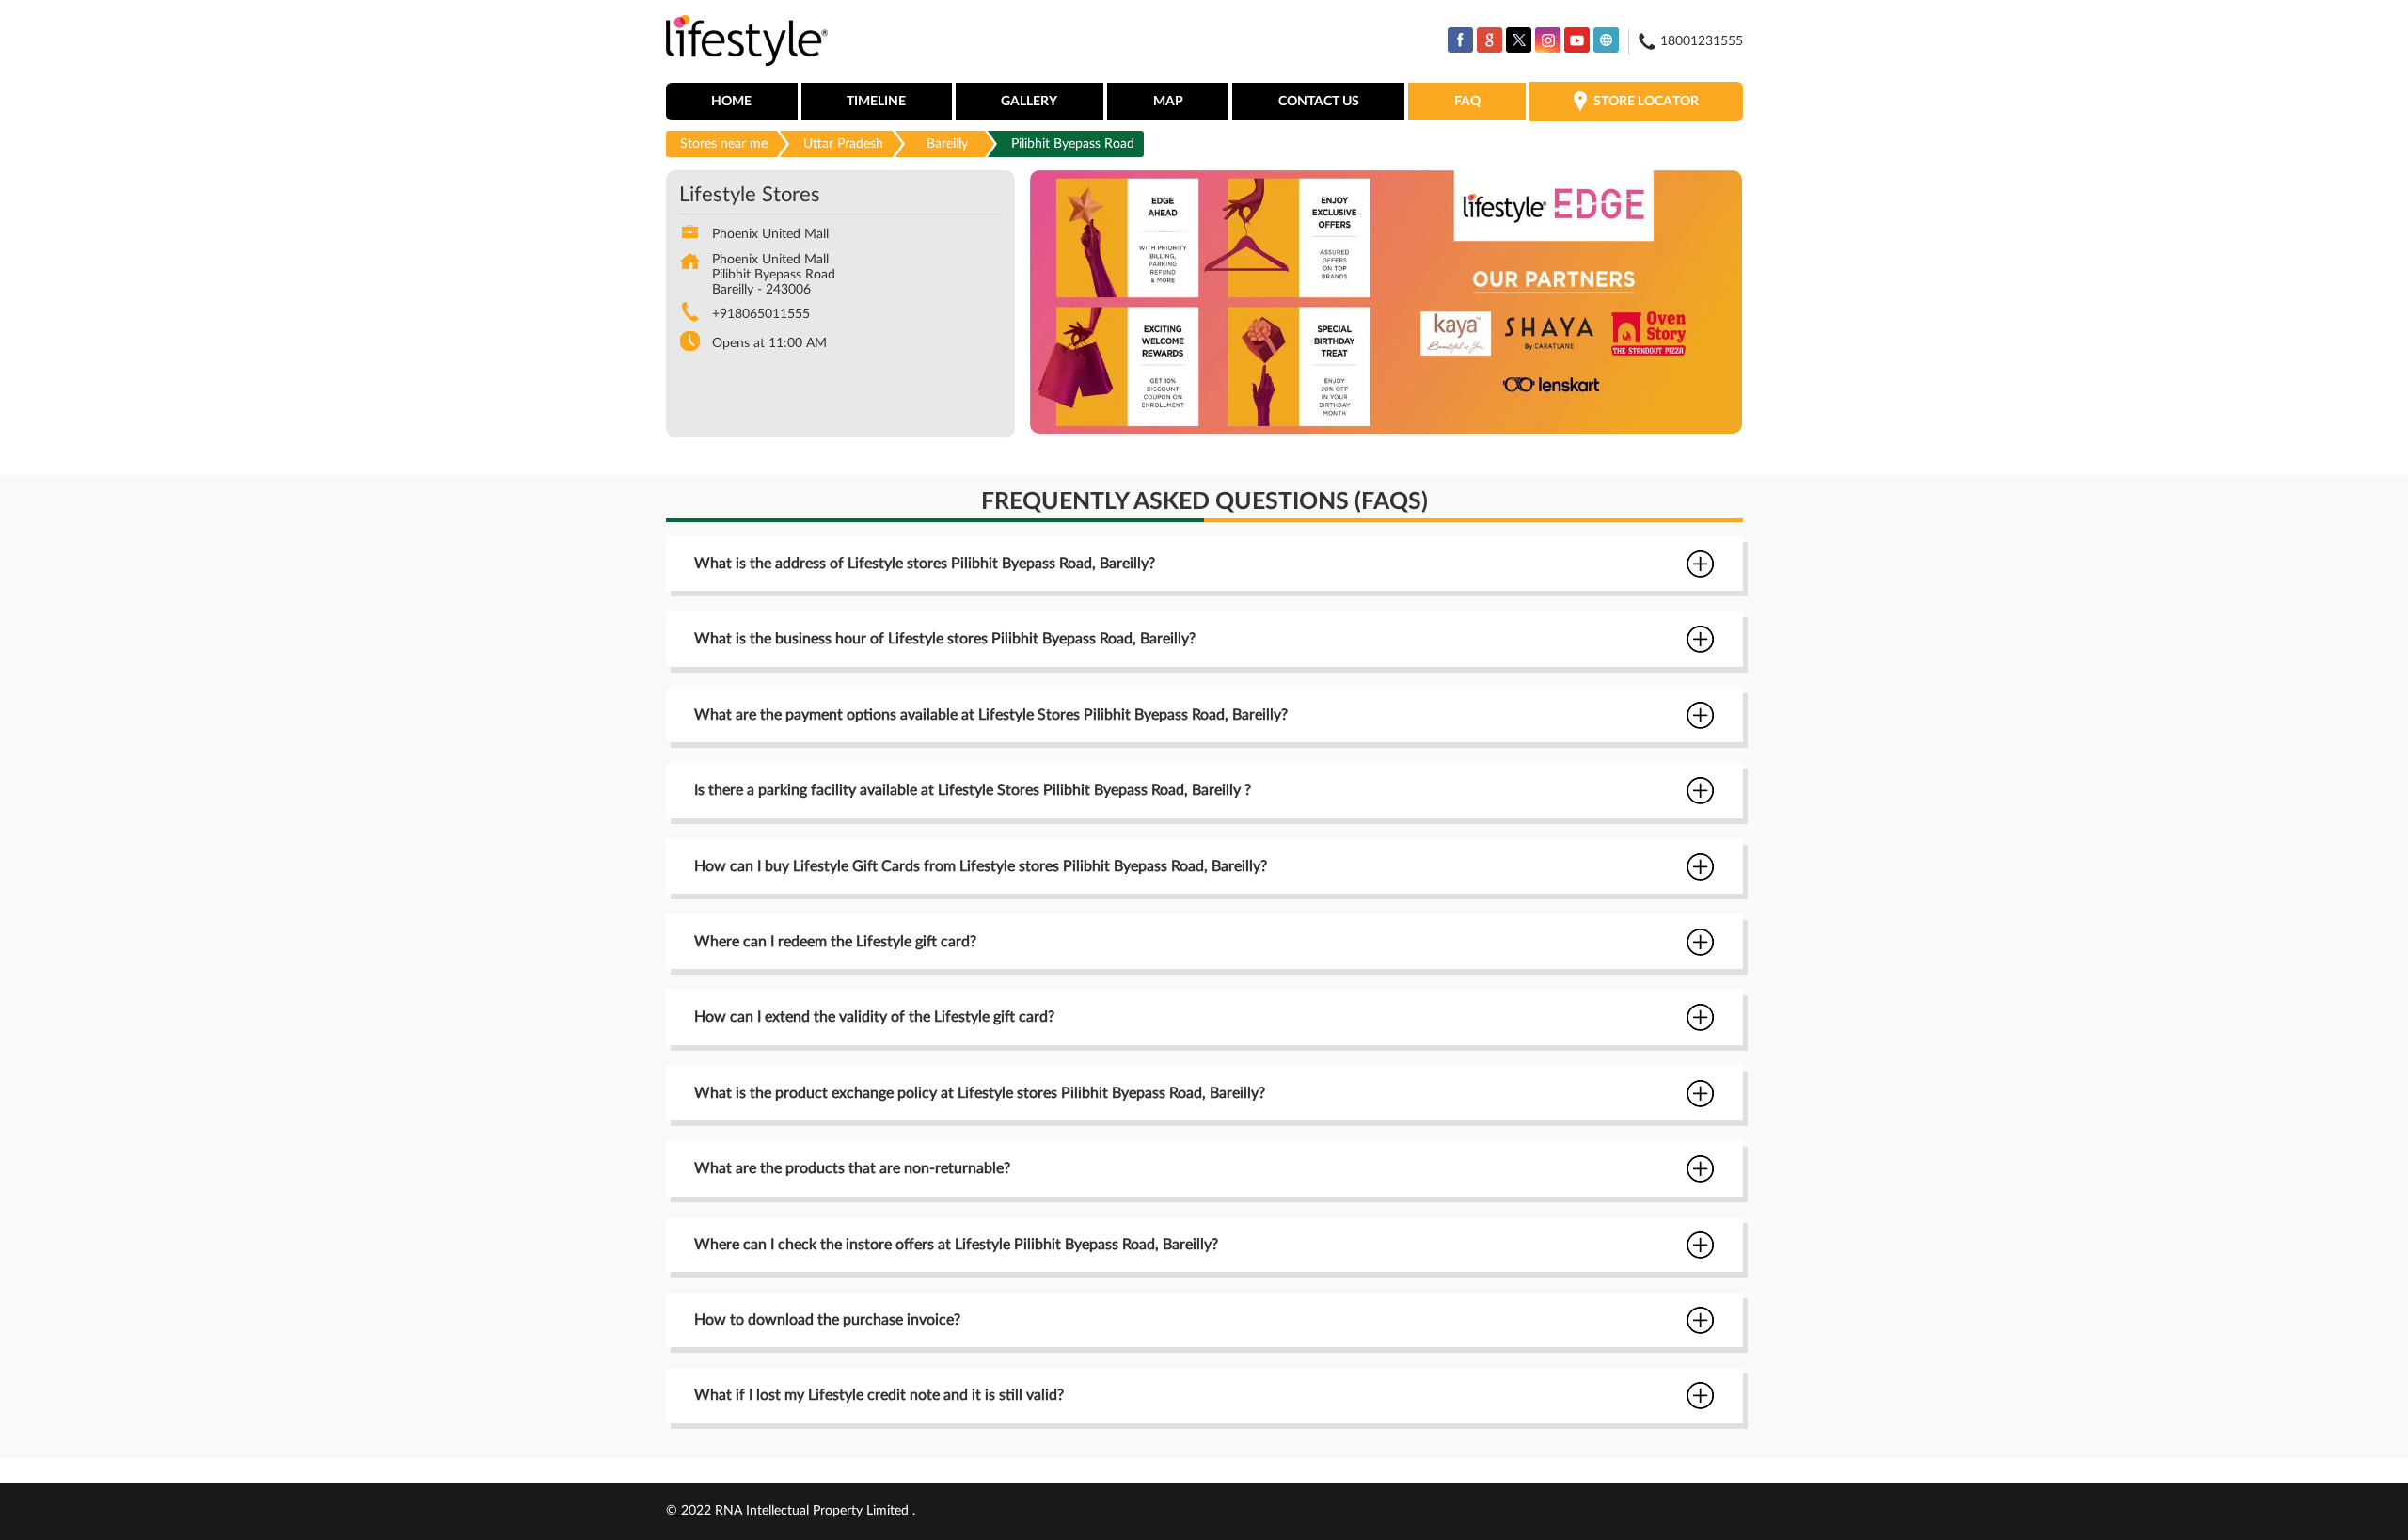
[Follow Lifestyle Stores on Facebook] (1460, 40)
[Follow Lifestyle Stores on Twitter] (1519, 40)
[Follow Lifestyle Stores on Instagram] (1548, 40)
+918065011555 (761, 314)
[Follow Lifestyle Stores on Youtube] (1577, 40)
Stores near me (724, 144)
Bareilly (947, 144)
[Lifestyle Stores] (747, 42)
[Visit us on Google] (1489, 40)
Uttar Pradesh (843, 144)
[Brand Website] (1606, 40)
